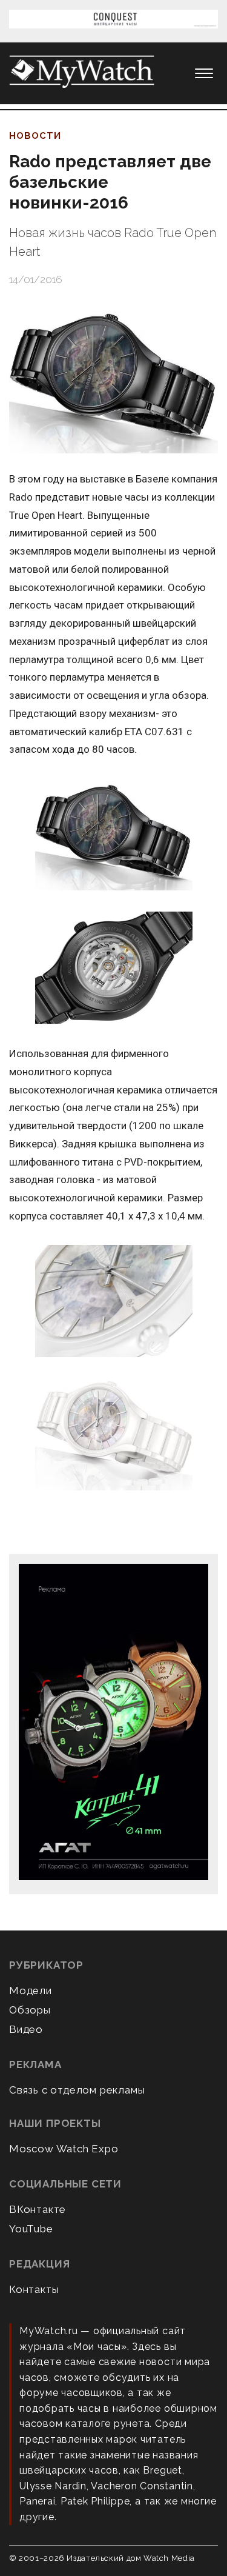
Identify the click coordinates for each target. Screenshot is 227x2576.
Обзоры (30, 2010)
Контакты (34, 2289)
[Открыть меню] (204, 73)
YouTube (31, 2229)
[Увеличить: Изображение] (113, 835)
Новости (35, 136)
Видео (26, 2029)
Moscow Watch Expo (64, 2149)
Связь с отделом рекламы (77, 2090)
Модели (31, 1990)
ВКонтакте (38, 2209)
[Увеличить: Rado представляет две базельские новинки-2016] (113, 379)
